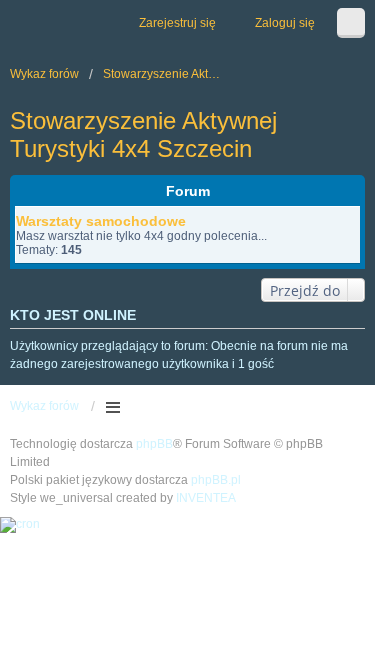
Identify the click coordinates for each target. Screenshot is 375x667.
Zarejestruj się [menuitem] (177, 23)
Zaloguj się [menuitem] (285, 23)
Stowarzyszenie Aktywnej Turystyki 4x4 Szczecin (143, 134)
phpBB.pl (216, 480)
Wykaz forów (44, 406)
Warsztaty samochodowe (101, 221)
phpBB (154, 444)
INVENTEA (206, 498)
